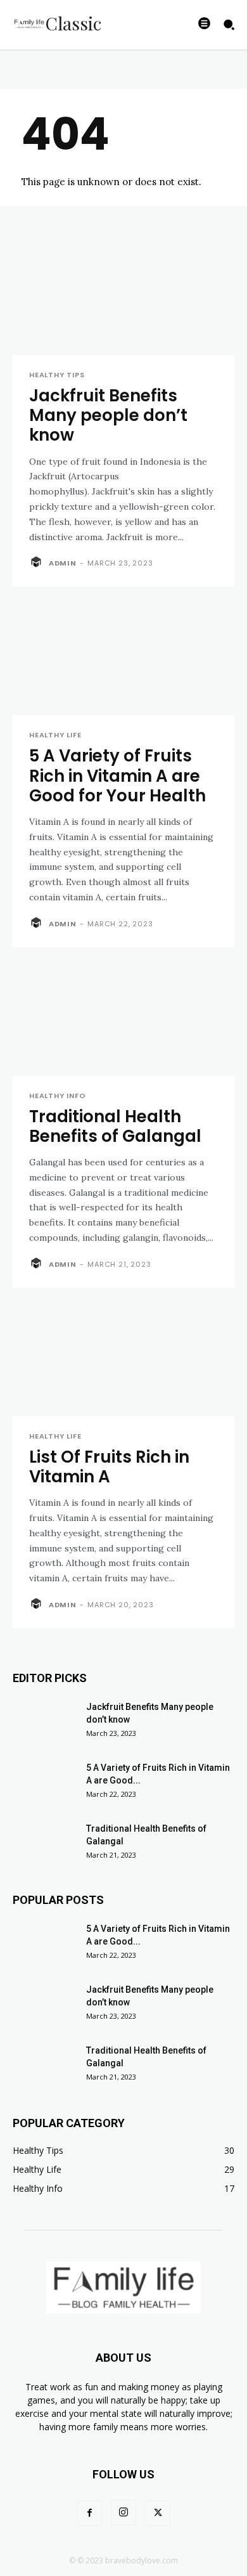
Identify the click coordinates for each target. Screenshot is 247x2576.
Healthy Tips (57, 375)
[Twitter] (158, 2513)
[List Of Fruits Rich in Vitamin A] (123, 1361)
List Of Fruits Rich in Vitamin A (109, 1467)
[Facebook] (89, 2513)
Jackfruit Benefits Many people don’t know (108, 415)
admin (63, 563)
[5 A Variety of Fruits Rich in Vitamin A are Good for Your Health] (123, 660)
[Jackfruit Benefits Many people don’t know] (123, 300)
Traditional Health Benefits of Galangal (115, 1126)
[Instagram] (123, 2513)
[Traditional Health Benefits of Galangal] (123, 1020)
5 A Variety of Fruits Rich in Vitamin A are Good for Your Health (117, 775)
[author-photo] (38, 562)
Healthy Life (55, 735)
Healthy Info (58, 1096)
